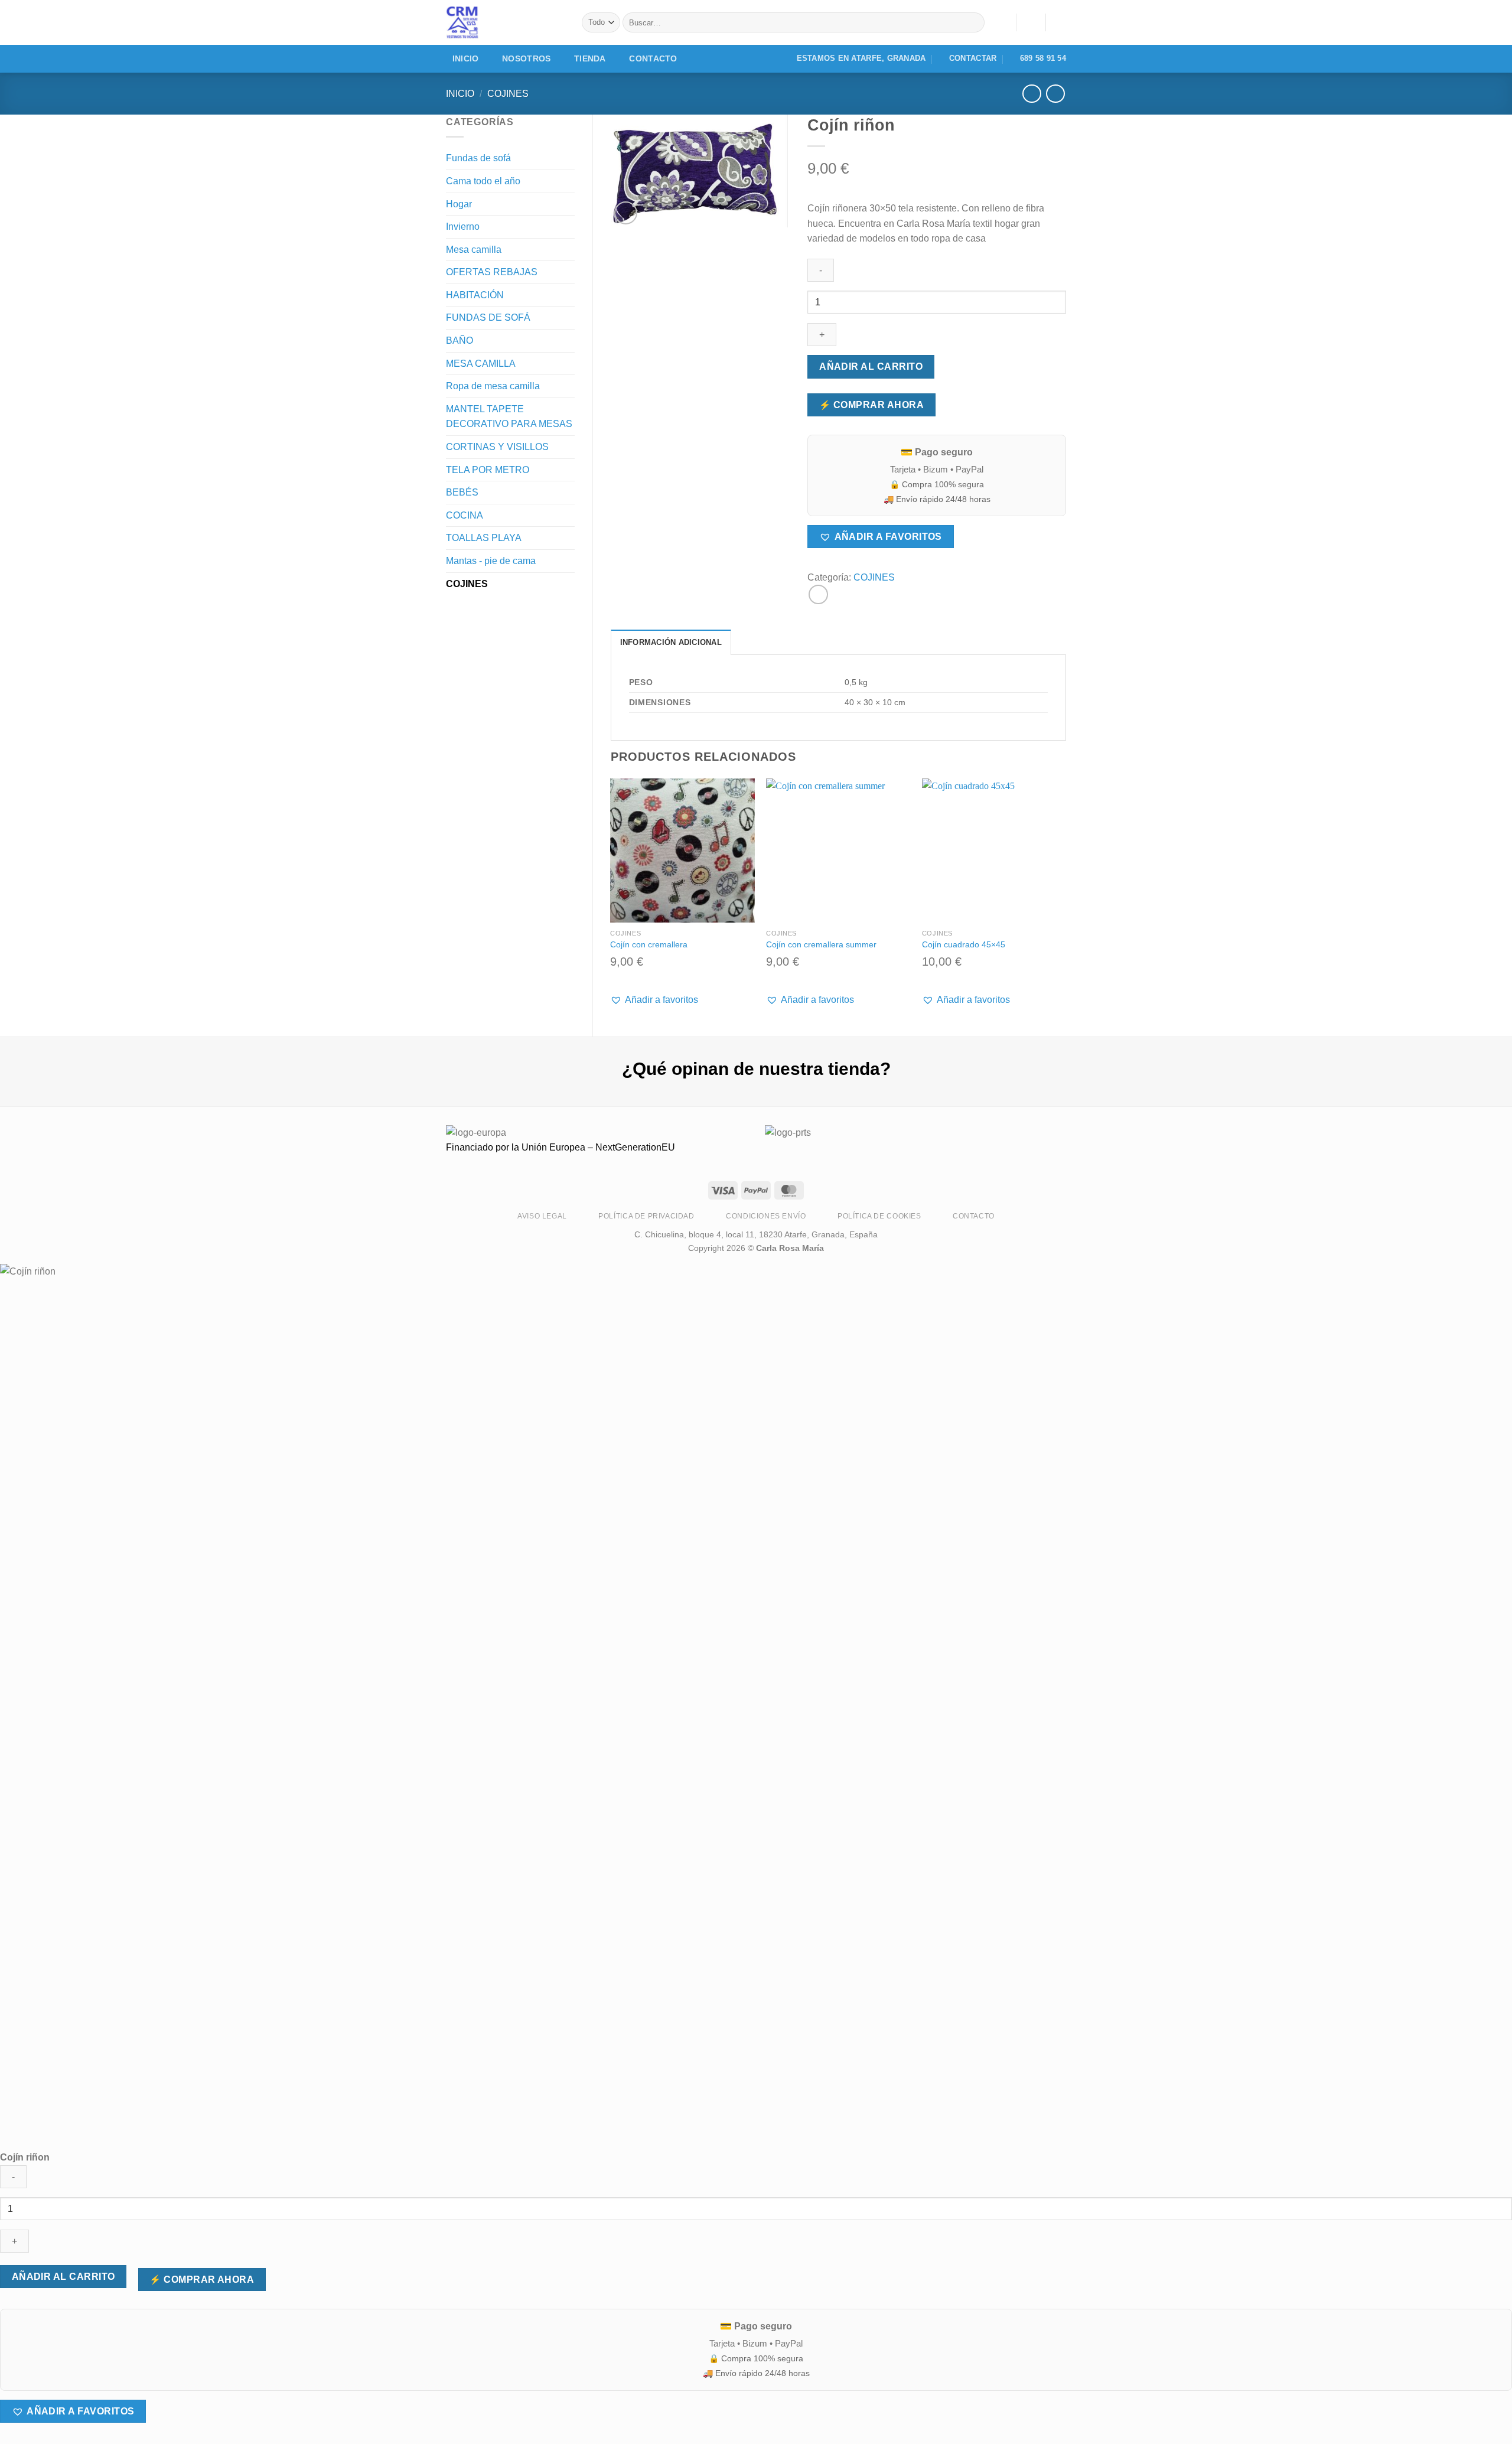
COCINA (465, 515)
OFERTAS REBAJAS (492, 272)
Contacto (653, 58)
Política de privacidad (646, 1216)
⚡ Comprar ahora (871, 405)
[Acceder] (1031, 22)
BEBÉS (462, 492)
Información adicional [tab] (671, 642)
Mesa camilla (474, 250)
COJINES (508, 94)
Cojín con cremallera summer (821, 944)
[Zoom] (626, 213)
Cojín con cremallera (649, 944)
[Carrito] (1060, 22)
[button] (880, 537)
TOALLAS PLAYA (484, 538)
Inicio (466, 58)
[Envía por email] (818, 594)
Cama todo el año (483, 181)
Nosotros (526, 58)
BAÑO (460, 340)
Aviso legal (542, 1216)
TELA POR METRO (488, 470)
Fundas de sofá (478, 158)
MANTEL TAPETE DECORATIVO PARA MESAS (509, 417)
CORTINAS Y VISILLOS (497, 447)
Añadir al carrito (871, 366)
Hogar (459, 204)
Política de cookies (879, 1216)
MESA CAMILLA (481, 364)
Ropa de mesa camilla (493, 386)
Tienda (590, 58)
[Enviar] (973, 22)
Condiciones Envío (766, 1216)
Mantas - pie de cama (491, 561)
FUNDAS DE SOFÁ (488, 317)
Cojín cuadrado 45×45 (964, 944)
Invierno (463, 227)
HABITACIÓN (475, 295)
